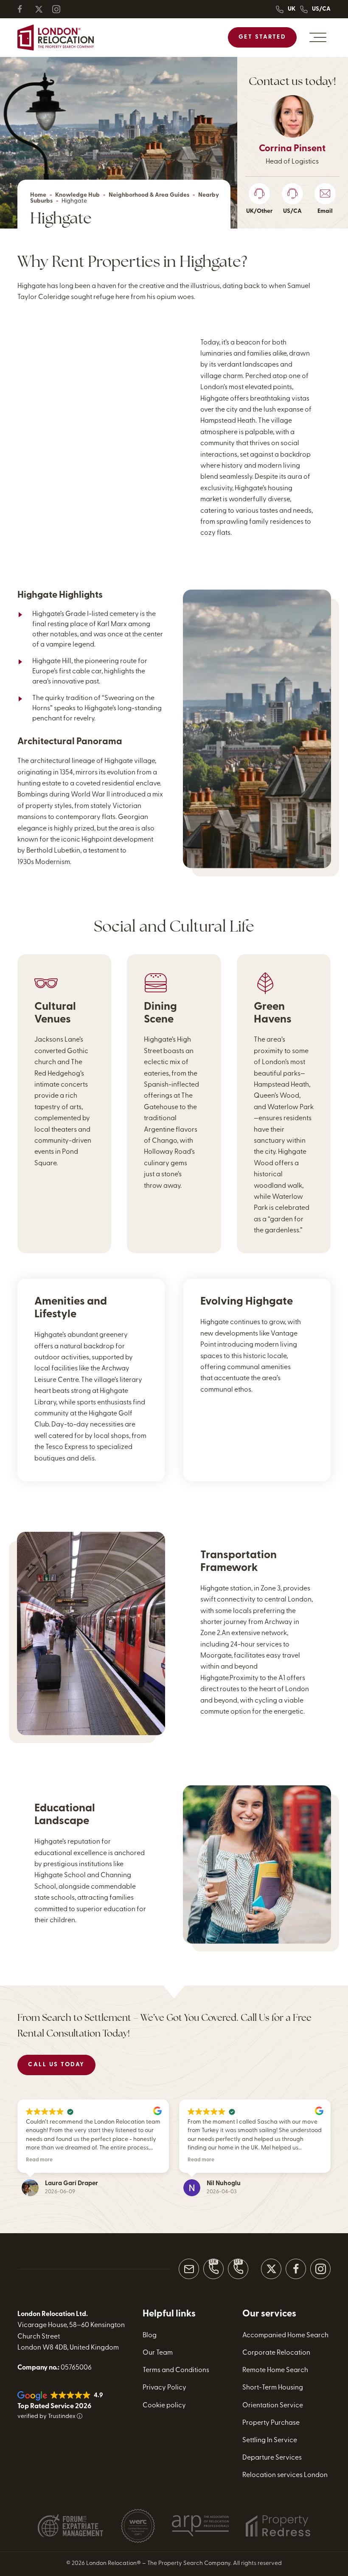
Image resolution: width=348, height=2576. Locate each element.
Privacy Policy (164, 2388)
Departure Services (272, 2458)
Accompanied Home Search (285, 2336)
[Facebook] (25, 9)
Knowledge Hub (77, 195)
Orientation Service (273, 2406)
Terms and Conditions (176, 2370)
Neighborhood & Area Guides (149, 195)
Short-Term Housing (273, 2388)
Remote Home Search (275, 2370)
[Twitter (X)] (42, 9)
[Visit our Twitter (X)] (271, 2269)
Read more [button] (39, 2160)
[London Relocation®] (56, 38)
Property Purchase (271, 2423)
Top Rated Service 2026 (54, 2407)
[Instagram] (60, 9)
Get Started (262, 37)
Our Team (158, 2353)
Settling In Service (270, 2440)
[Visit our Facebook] (296, 2269)
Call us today (56, 2065)
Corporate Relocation (276, 2353)
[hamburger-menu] (318, 37)
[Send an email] (189, 2269)
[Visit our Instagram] (320, 2269)
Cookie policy (164, 2406)
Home (38, 195)
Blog (150, 2336)
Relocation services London (285, 2476)
